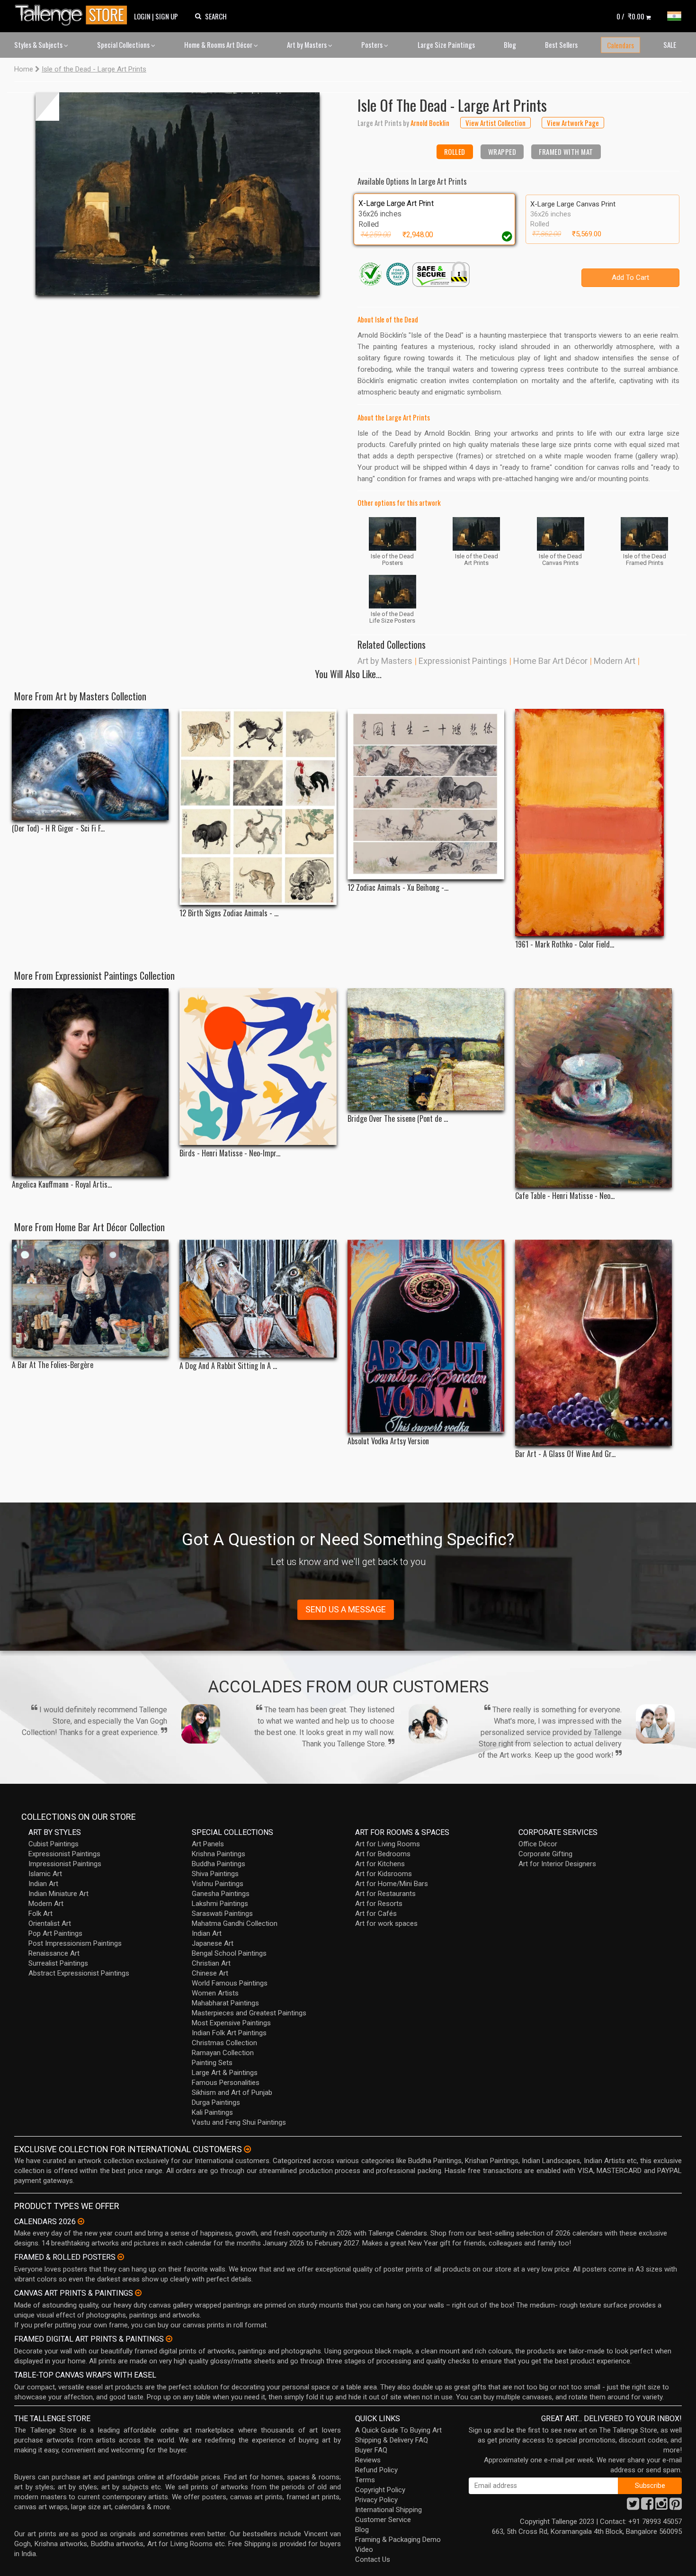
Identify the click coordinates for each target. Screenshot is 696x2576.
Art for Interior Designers (557, 1864)
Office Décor (538, 1844)
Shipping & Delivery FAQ (392, 2440)
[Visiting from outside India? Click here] (247, 2149)
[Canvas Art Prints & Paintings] (138, 2293)
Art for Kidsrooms (384, 1874)
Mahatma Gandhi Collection (235, 1923)
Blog (510, 45)
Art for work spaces (386, 1923)
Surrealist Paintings (58, 1963)
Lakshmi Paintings (220, 1904)
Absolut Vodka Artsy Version (388, 1441)
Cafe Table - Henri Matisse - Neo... (565, 1196)
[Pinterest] (676, 2506)
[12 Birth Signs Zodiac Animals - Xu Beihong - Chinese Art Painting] (258, 807)
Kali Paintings (212, 2112)
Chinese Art (210, 1973)
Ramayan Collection (223, 2053)
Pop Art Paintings (55, 1933)
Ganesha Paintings (221, 1894)
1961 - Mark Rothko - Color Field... (565, 944)
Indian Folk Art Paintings (229, 2033)
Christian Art (211, 1963)
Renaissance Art (54, 1953)
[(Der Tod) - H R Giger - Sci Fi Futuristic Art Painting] (90, 765)
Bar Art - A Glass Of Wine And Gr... (565, 1454)
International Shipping (388, 2510)
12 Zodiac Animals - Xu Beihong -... (398, 888)
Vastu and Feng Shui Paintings (239, 2122)
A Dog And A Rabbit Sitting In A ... (228, 1366)
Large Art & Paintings (225, 2073)
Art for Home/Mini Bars (392, 1884)
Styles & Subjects (39, 45)
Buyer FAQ (371, 2450)
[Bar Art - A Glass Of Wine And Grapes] (593, 1343)
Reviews (368, 2460)
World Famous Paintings (230, 1983)
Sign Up (167, 16)
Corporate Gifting (545, 1854)
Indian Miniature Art (58, 1894)
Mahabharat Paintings (225, 2003)
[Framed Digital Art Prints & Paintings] (169, 2339)
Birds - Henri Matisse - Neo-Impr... (230, 1153)
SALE (670, 45)
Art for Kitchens (380, 1864)
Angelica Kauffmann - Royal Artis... (62, 1185)
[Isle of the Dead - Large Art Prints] (178, 194)
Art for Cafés (376, 1914)
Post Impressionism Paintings (75, 1943)
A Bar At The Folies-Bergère (53, 1365)
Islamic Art (45, 1874)
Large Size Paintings (446, 45)
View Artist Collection (495, 123)
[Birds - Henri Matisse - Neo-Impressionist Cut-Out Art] (258, 1067)
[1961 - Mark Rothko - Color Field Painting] (593, 823)
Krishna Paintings (219, 1854)
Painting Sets (212, 2063)
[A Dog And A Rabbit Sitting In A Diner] (258, 1299)
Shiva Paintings (215, 1874)
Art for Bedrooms (383, 1854)
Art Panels (208, 1844)
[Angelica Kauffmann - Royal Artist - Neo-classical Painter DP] (90, 1082)
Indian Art (43, 1884)
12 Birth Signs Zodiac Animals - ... (229, 913)
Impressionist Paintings (65, 1864)
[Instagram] (661, 2506)
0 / (630, 16)
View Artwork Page (573, 123)
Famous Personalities (226, 2083)
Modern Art (615, 661)
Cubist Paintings (54, 1844)
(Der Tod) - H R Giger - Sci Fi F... (58, 828)
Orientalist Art (50, 1923)
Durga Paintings (216, 2102)
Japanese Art (213, 1943)
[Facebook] (647, 2506)
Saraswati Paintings (222, 1914)
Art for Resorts (379, 1904)
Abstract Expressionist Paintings (79, 1973)
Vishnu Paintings (218, 1884)
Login (142, 16)
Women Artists (215, 1993)
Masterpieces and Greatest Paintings (249, 2013)
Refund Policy (376, 2470)
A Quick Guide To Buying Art (398, 2430)
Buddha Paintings (219, 1864)
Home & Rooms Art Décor (219, 45)
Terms (365, 2480)
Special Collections (124, 45)
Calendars (620, 45)
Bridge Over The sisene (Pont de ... (398, 1119)
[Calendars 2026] (81, 2221)
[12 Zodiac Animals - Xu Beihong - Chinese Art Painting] (426, 794)
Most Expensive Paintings (231, 2023)
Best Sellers (561, 45)
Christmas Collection (224, 2043)
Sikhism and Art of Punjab (232, 2093)
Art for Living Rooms (388, 1844)
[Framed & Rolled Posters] (121, 2257)
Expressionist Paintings (463, 661)
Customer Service (383, 2520)
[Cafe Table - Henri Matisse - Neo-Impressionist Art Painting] (593, 1088)
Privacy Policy (376, 2500)
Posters (373, 45)
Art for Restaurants (385, 1894)
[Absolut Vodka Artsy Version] (426, 1337)
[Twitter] (633, 2506)
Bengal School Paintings (229, 1953)
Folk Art (40, 1914)
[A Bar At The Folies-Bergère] (90, 1298)
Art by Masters (308, 45)
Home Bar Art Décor (550, 661)
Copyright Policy (380, 2490)
